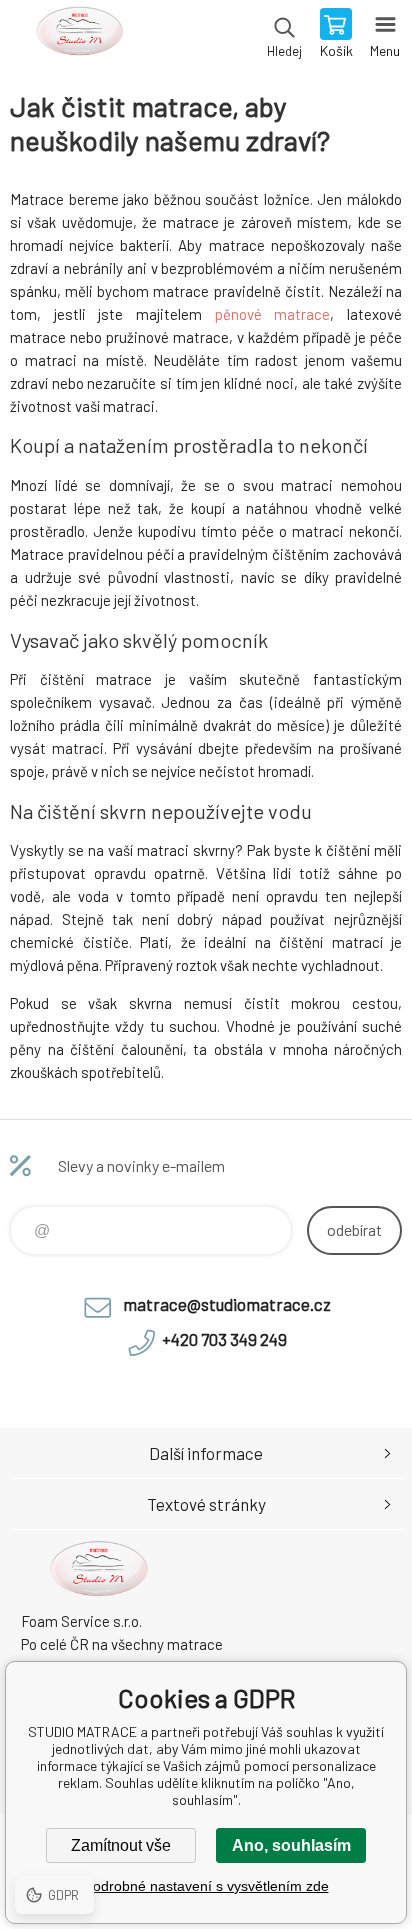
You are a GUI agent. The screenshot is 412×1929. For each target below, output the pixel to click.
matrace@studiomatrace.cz (227, 1304)
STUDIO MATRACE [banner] (78, 35)
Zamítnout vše (121, 1845)
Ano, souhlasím (291, 1845)
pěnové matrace (273, 314)
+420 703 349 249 (224, 1339)
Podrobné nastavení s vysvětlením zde (206, 1886)
